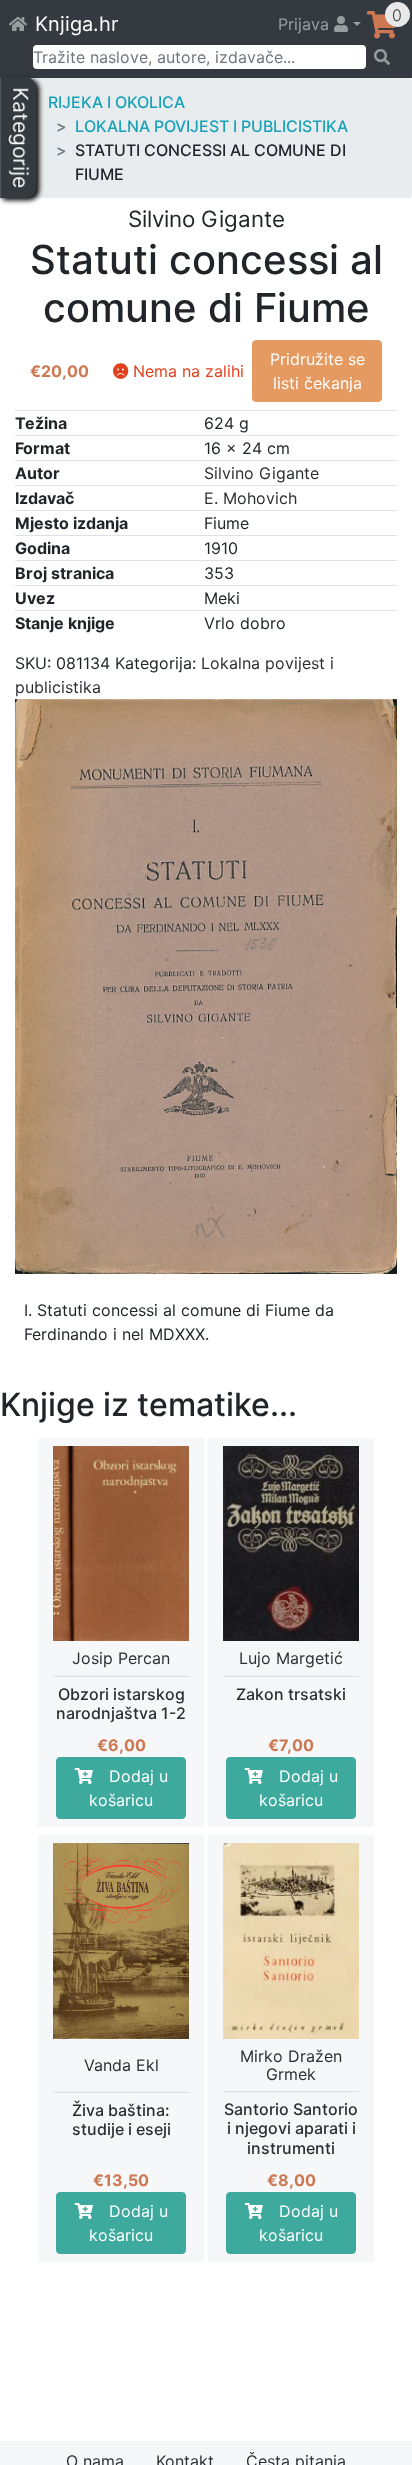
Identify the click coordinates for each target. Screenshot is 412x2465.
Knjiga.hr (76, 24)
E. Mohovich (250, 498)
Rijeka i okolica (116, 102)
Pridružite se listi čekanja (317, 371)
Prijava (306, 24)
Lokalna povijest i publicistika (211, 126)
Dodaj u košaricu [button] (128, 1788)
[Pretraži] (382, 57)
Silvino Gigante (261, 473)
